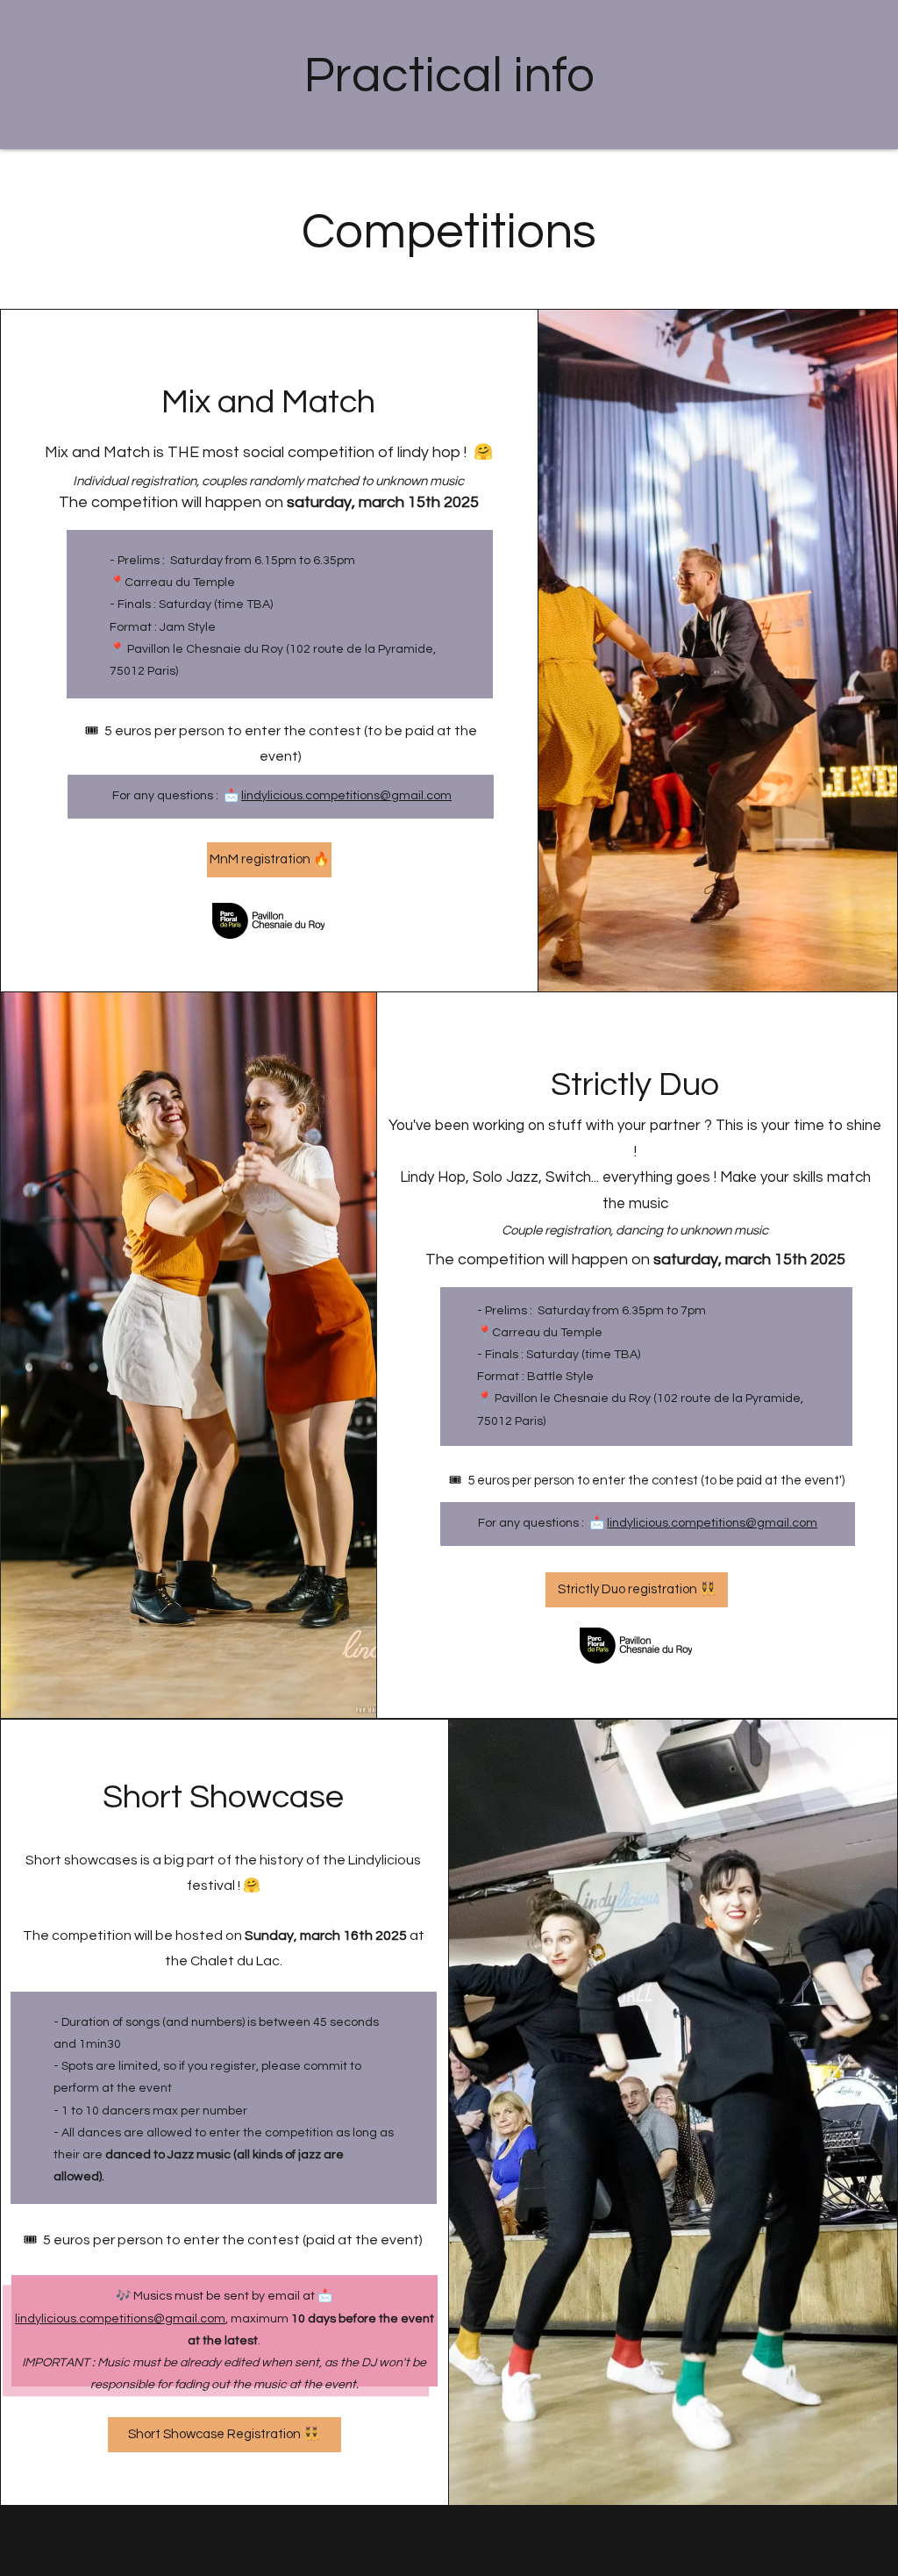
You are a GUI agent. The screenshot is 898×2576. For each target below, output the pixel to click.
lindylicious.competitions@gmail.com (346, 796)
